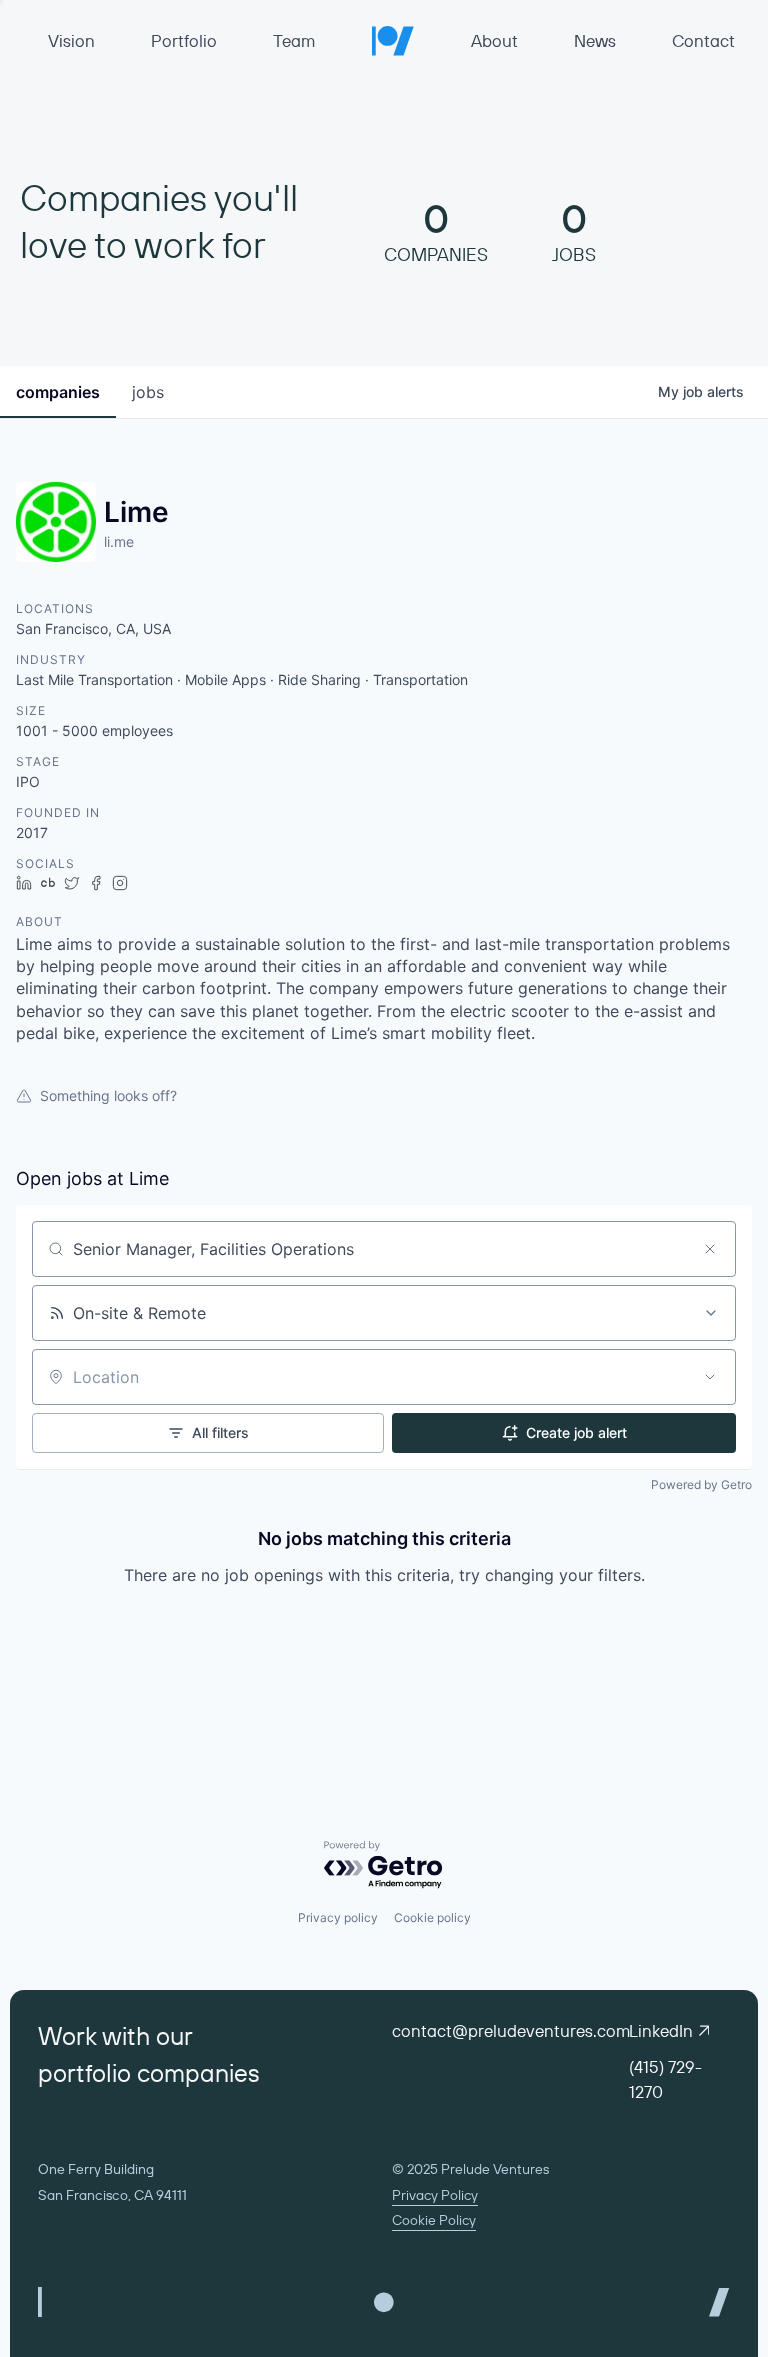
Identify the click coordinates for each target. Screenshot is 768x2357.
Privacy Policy (435, 2195)
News (595, 40)
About (494, 40)
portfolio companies (149, 2073)
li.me (119, 541)
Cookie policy (432, 1917)
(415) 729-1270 (665, 2079)
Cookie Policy (434, 2220)
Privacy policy (338, 1917)
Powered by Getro (701, 1484)
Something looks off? (108, 1095)
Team (294, 40)
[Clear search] (710, 1249)
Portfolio (184, 40)
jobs (148, 392)
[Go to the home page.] (393, 40)
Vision (71, 40)
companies (58, 392)
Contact (703, 40)
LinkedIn (661, 2030)
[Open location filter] (710, 1377)
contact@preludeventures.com (511, 2030)
